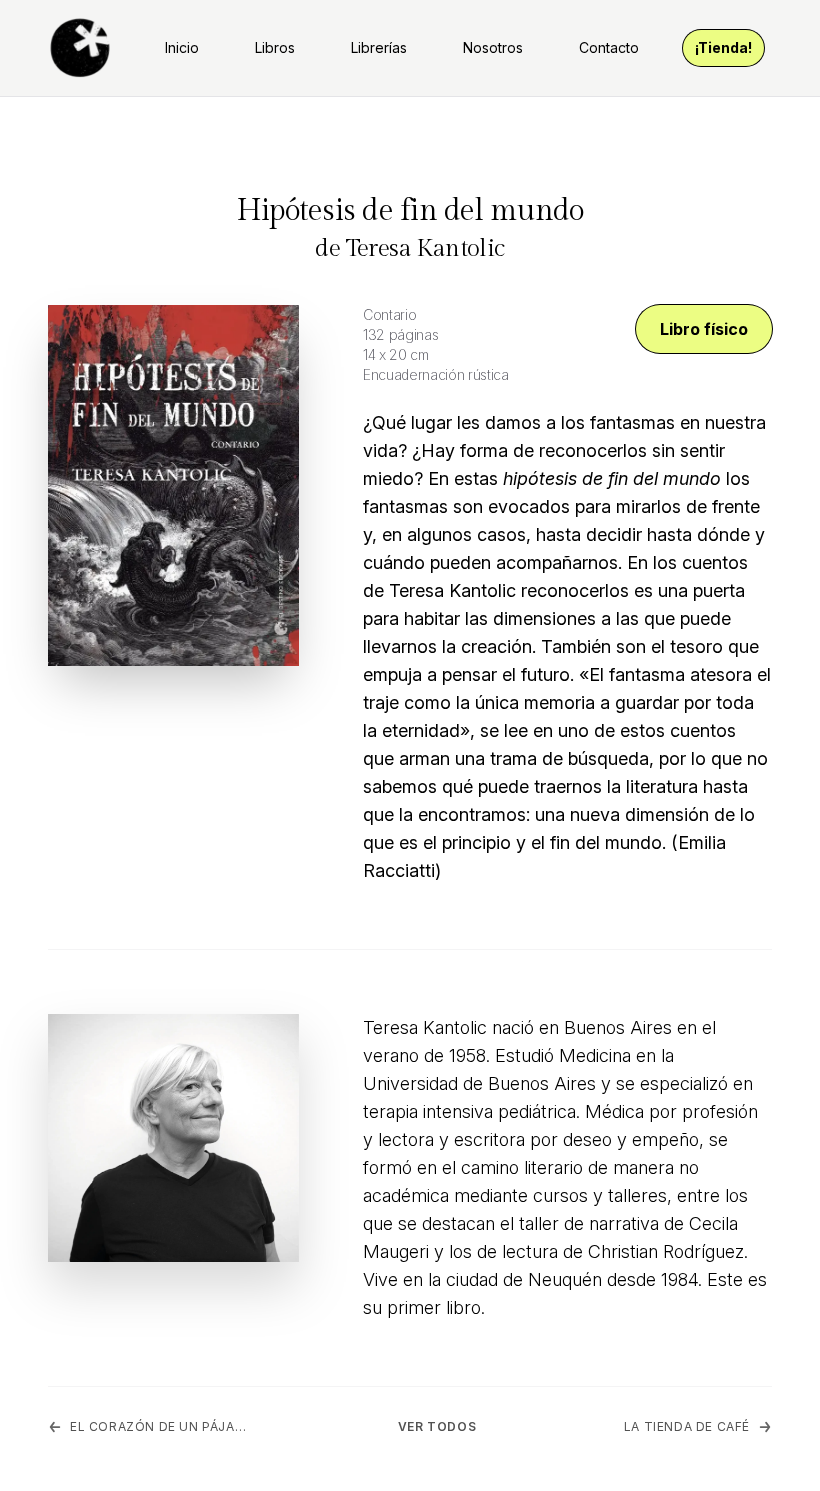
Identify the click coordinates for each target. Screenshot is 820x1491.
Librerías (379, 47)
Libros (275, 47)
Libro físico (704, 329)
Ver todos (437, 1426)
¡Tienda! (723, 47)
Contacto (609, 47)
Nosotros (493, 47)
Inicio (182, 47)
